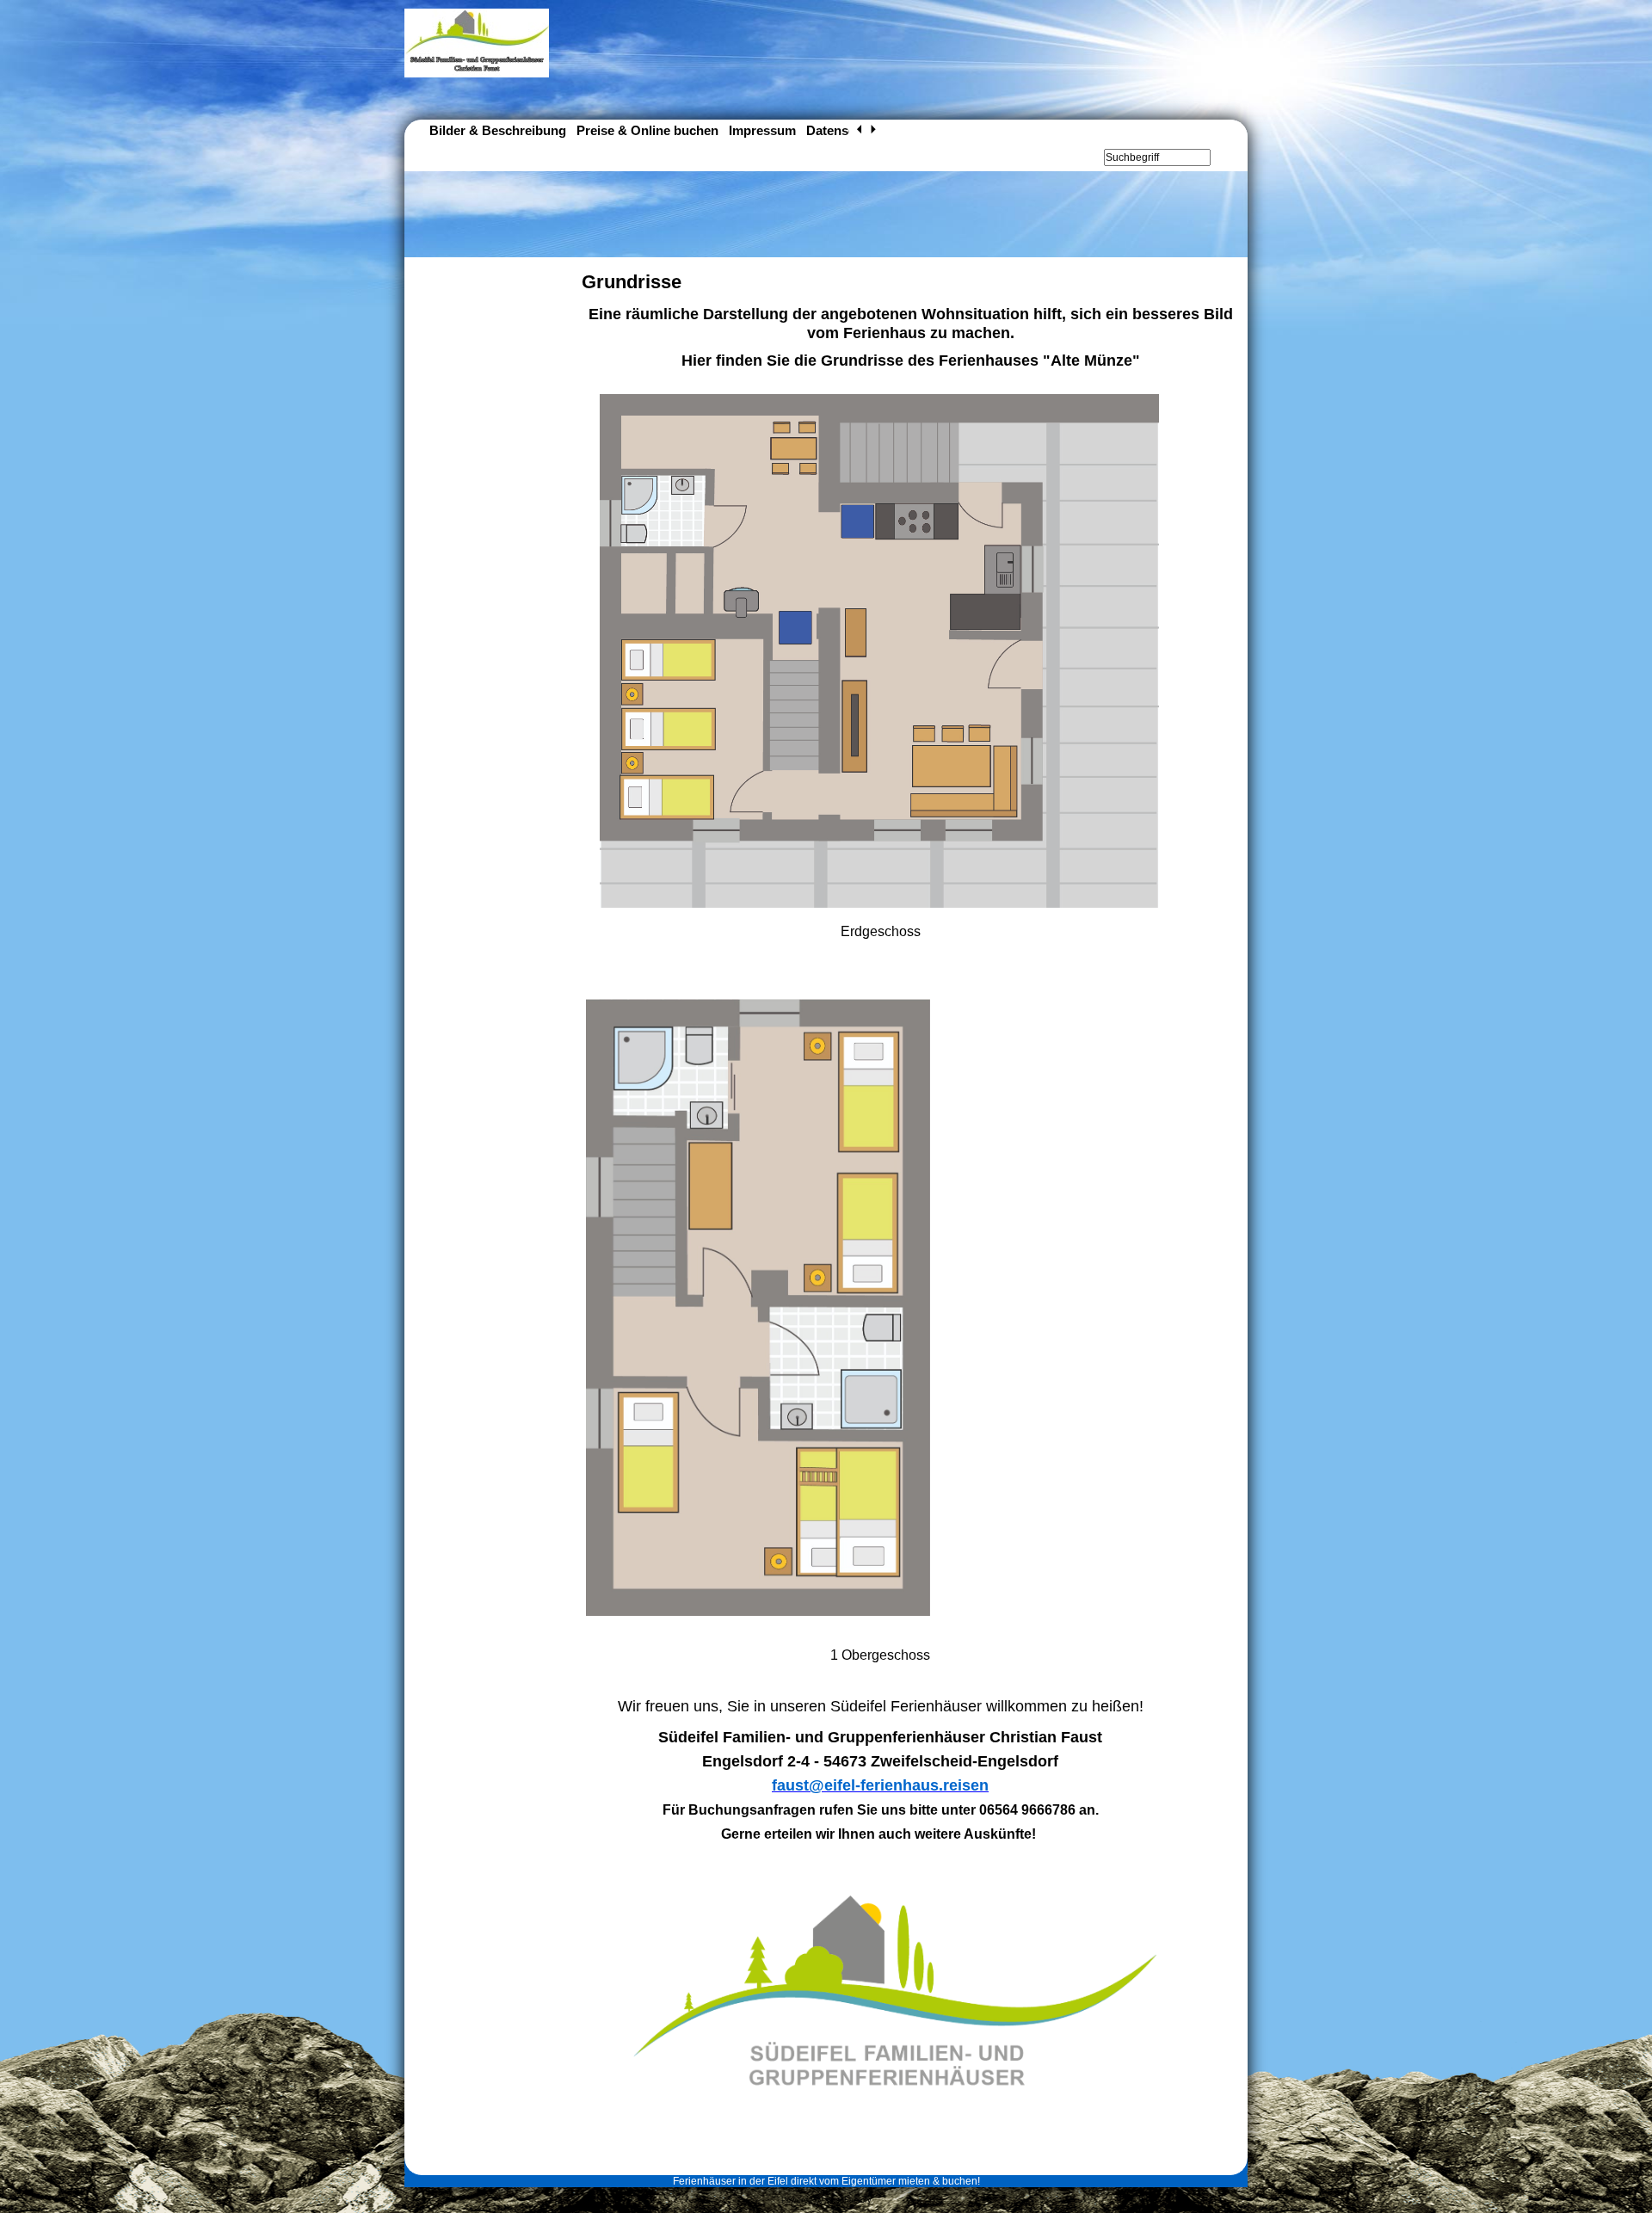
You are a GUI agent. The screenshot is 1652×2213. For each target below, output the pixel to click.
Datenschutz (844, 130)
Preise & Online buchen (647, 130)
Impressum (762, 130)
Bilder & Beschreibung (498, 130)
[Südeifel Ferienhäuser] (477, 74)
